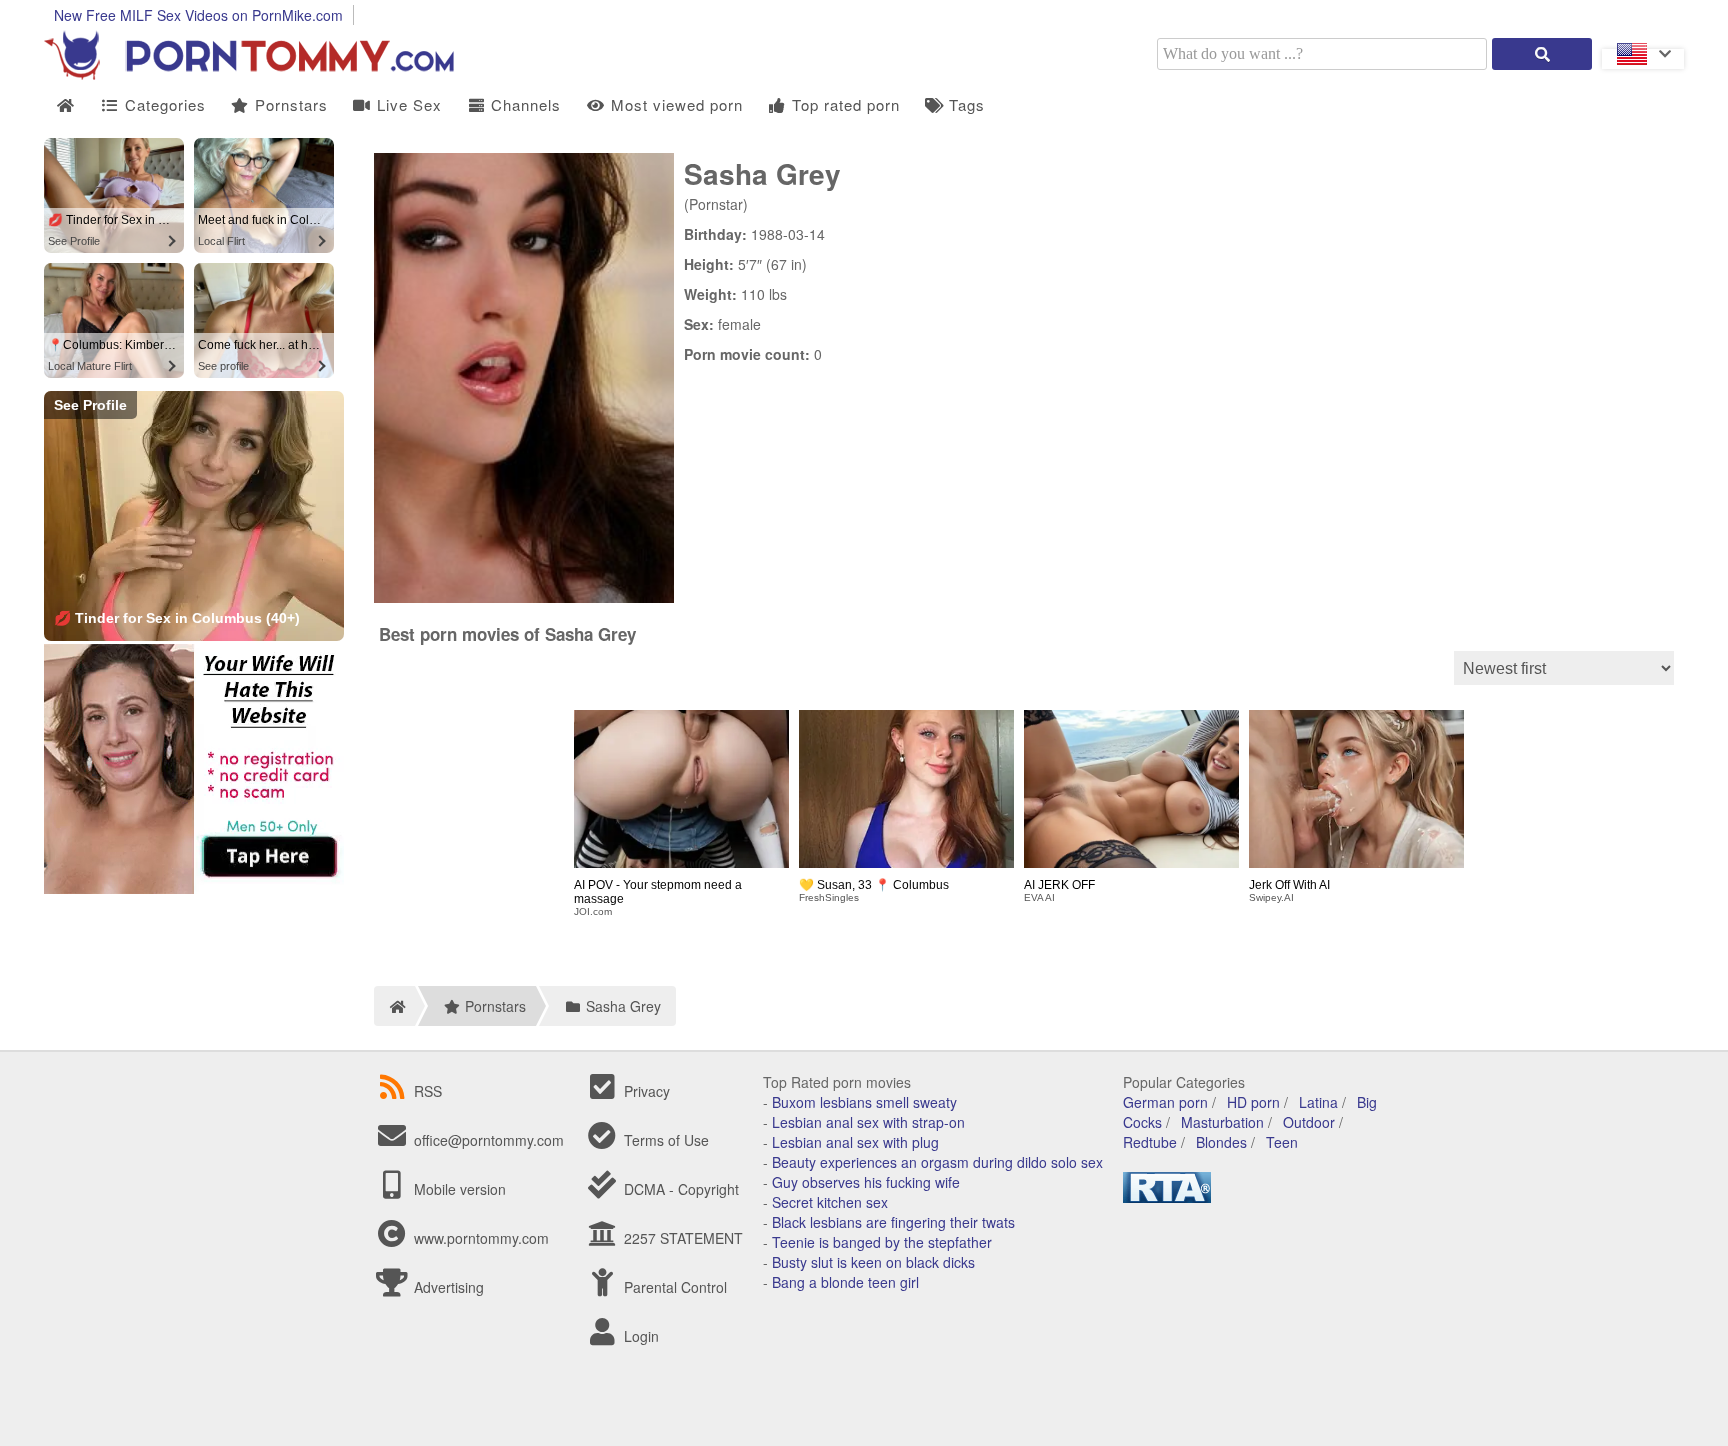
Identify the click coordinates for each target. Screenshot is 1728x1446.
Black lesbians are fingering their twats (893, 1222)
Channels (523, 104)
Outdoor (1309, 1122)
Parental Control (673, 1287)
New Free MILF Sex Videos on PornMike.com (198, 15)
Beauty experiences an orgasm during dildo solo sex (937, 1162)
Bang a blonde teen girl (845, 1282)
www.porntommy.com (481, 1238)
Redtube (1150, 1142)
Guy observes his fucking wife (866, 1182)
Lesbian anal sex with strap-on (868, 1122)
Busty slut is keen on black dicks (873, 1262)
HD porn (1253, 1102)
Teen (1282, 1142)
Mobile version (458, 1189)
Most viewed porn (674, 104)
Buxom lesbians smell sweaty (864, 1102)
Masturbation (1222, 1122)
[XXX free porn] (264, 74)
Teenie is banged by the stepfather (882, 1242)
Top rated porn (843, 104)
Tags (964, 104)
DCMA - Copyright (679, 1189)
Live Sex (407, 104)
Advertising (447, 1287)
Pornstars (289, 104)
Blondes (1221, 1142)
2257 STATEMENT (681, 1238)
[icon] (65, 105)
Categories (163, 104)
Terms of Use (664, 1140)
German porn (1165, 1102)
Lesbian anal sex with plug (855, 1142)
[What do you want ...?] (1542, 54)
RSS (428, 1091)
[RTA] (1167, 1197)
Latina (1318, 1102)
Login (639, 1336)
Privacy (645, 1091)
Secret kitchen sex (830, 1202)
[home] (394, 1006)
